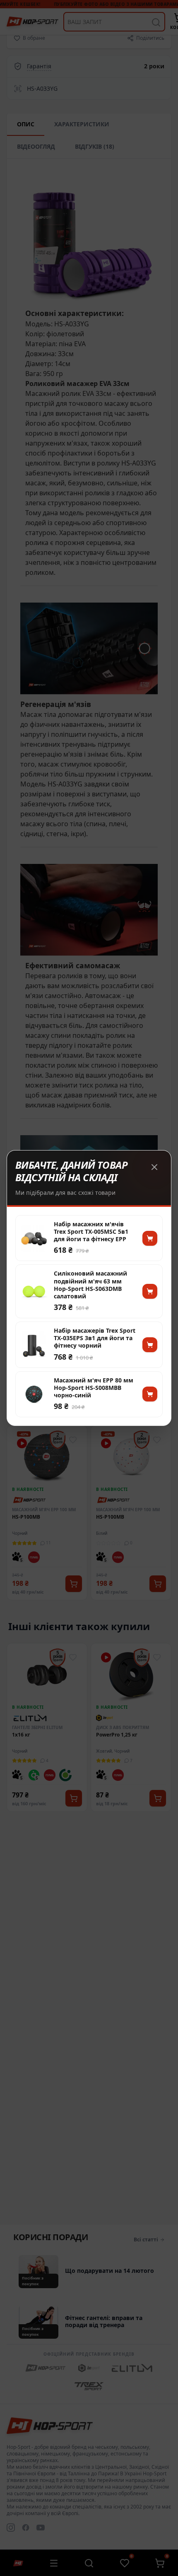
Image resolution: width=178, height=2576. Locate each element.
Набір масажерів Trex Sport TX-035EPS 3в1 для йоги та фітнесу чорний (95, 1338)
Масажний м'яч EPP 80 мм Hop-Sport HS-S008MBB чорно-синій (94, 1388)
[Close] (154, 1167)
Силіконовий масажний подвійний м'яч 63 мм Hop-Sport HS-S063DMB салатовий (90, 1285)
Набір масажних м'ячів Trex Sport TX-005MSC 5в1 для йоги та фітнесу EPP (91, 1232)
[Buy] (150, 1238)
